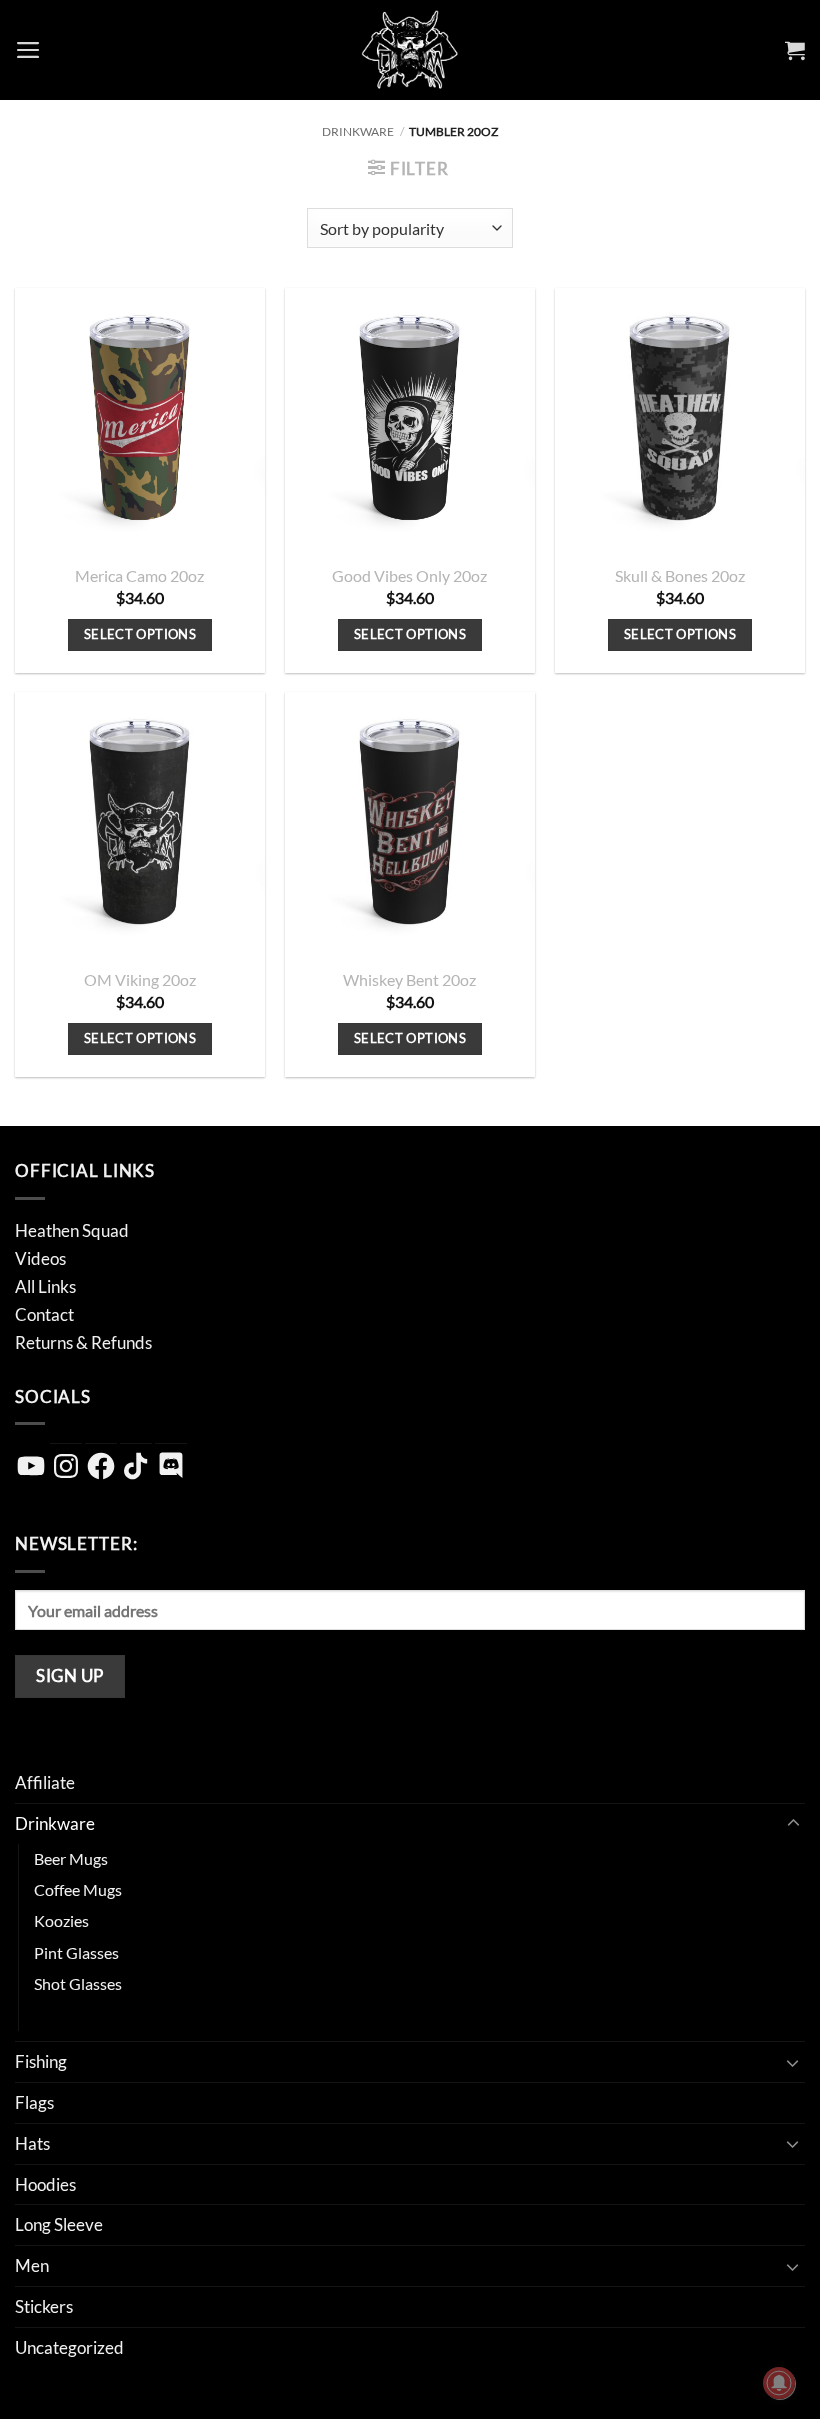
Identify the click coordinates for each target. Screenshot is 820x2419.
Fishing (41, 2061)
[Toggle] (793, 1824)
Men (32, 2265)
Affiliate (45, 1782)
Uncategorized (69, 2347)
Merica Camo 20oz (139, 576)
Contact (44, 1314)
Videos (40, 1258)
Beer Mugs (71, 1859)
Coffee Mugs (78, 1890)
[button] (28, 50)
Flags (34, 2102)
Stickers (44, 2306)
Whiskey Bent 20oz (409, 980)
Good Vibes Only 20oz (409, 576)
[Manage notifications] (779, 2383)
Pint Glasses (76, 1953)
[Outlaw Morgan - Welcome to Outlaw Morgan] (410, 50)
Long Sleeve (59, 2224)
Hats (32, 2143)
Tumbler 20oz (81, 2015)
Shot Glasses (78, 1984)
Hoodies (45, 2184)
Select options (140, 634)
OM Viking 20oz (140, 980)
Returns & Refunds (83, 1342)
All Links (45, 1286)
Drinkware (358, 131)
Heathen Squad (72, 1230)
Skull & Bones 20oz (680, 576)
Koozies (61, 1921)
